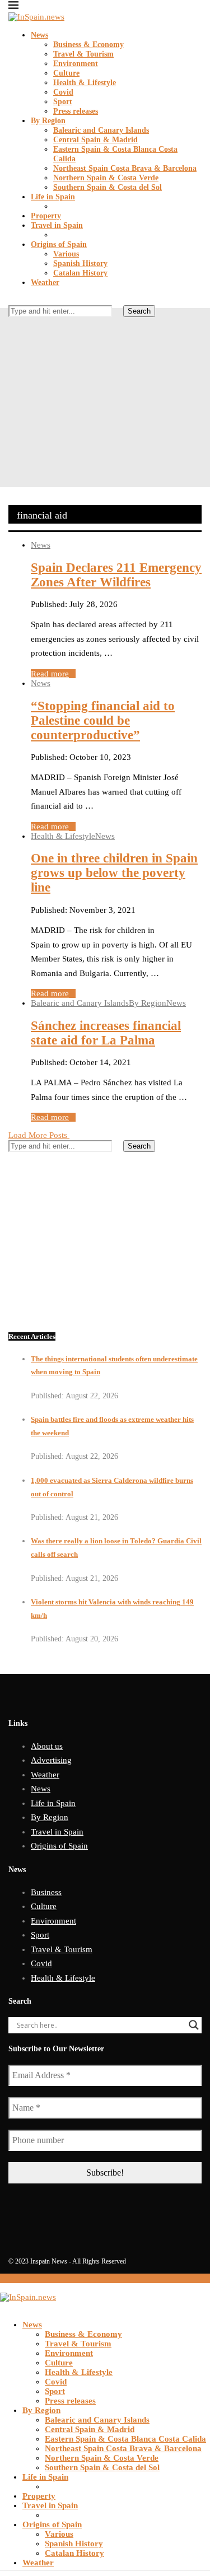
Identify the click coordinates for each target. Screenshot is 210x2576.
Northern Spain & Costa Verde (106, 178)
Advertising (51, 1760)
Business (46, 1892)
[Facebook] (12, 331)
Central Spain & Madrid (95, 140)
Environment (76, 64)
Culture (66, 73)
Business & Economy (88, 45)
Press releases (76, 111)
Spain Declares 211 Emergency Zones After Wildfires (116, 575)
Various (66, 254)
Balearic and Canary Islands (101, 130)
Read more (50, 674)
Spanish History (80, 263)
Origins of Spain (59, 244)
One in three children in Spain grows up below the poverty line (114, 873)
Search (139, 311)
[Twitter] (21, 331)
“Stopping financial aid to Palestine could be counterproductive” (103, 720)
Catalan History (80, 273)
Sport (63, 102)
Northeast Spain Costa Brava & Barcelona (125, 168)
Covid (63, 92)
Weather (45, 283)
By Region (48, 121)
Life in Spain (53, 197)
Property (46, 216)
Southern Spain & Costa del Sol (108, 187)
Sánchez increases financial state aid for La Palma (106, 1033)
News (39, 35)
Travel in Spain (57, 225)
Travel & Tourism (83, 54)
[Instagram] (30, 331)
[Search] (12, 300)
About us (47, 1746)
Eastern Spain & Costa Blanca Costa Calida (125, 2439)
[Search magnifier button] (194, 2025)
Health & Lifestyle (85, 83)
